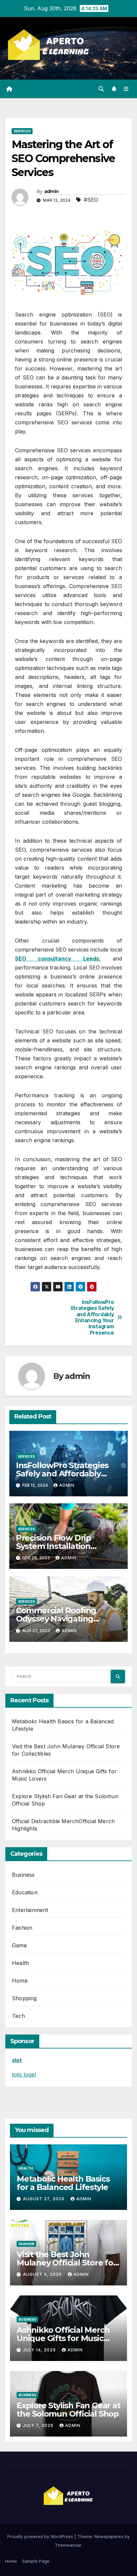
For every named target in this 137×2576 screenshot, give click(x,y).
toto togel (24, 2074)
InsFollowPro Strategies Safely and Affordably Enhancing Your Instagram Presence (92, 1318)
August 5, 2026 (43, 2274)
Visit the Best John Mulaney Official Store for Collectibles (67, 2263)
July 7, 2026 (39, 2425)
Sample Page (36, 2561)
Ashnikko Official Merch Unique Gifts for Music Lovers (63, 2338)
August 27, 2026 (44, 2199)
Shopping (24, 1998)
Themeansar (68, 2545)
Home (20, 1981)
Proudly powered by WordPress (41, 2536)
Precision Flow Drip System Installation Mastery (54, 1546)
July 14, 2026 (40, 2350)
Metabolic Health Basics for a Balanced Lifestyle (63, 2183)
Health (20, 1963)
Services (22, 131)
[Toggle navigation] (126, 89)
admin (52, 191)
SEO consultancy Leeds (57, 959)
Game (19, 1945)
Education (25, 1892)
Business (23, 1875)
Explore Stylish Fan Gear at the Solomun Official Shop (68, 2410)
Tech (18, 2016)
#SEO (91, 200)
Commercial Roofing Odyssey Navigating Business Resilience (56, 1619)
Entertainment (30, 1910)
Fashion (22, 1928)
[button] (101, 89)
